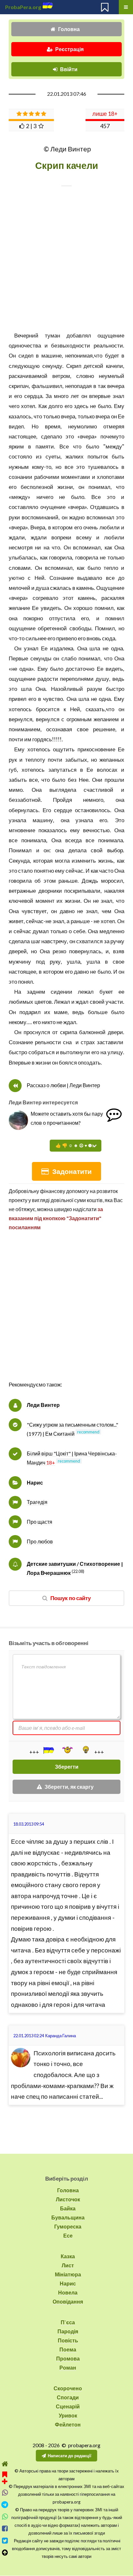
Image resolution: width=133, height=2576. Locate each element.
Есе (68, 2235)
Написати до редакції (70, 2456)
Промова (68, 2358)
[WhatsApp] (5, 2517)
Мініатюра (68, 2274)
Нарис (35, 1482)
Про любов (40, 1541)
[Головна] (5, 2464)
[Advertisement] (66, 1313)
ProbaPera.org (23, 7)
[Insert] (48, 1750)
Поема (68, 2349)
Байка (68, 2208)
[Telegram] (5, 2505)
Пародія (68, 2331)
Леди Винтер (43, 1405)
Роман (68, 2367)
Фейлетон (68, 2424)
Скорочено (68, 2388)
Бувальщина (68, 2217)
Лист (68, 2265)
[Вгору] (5, 2553)
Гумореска (68, 2226)
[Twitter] (5, 2541)
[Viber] (5, 2493)
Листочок (68, 2199)
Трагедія (37, 1502)
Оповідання (68, 2301)
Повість (68, 2340)
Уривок (68, 2415)
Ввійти (69, 69)
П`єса (68, 2322)
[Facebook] (5, 2529)
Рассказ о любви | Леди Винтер (63, 1085)
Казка (68, 2256)
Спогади (68, 2397)
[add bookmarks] (5, 2477)
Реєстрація (69, 49)
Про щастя (40, 1522)
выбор (115, 850)
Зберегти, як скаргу (69, 1787)
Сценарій (68, 2406)
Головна (69, 29)
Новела (68, 2292)
